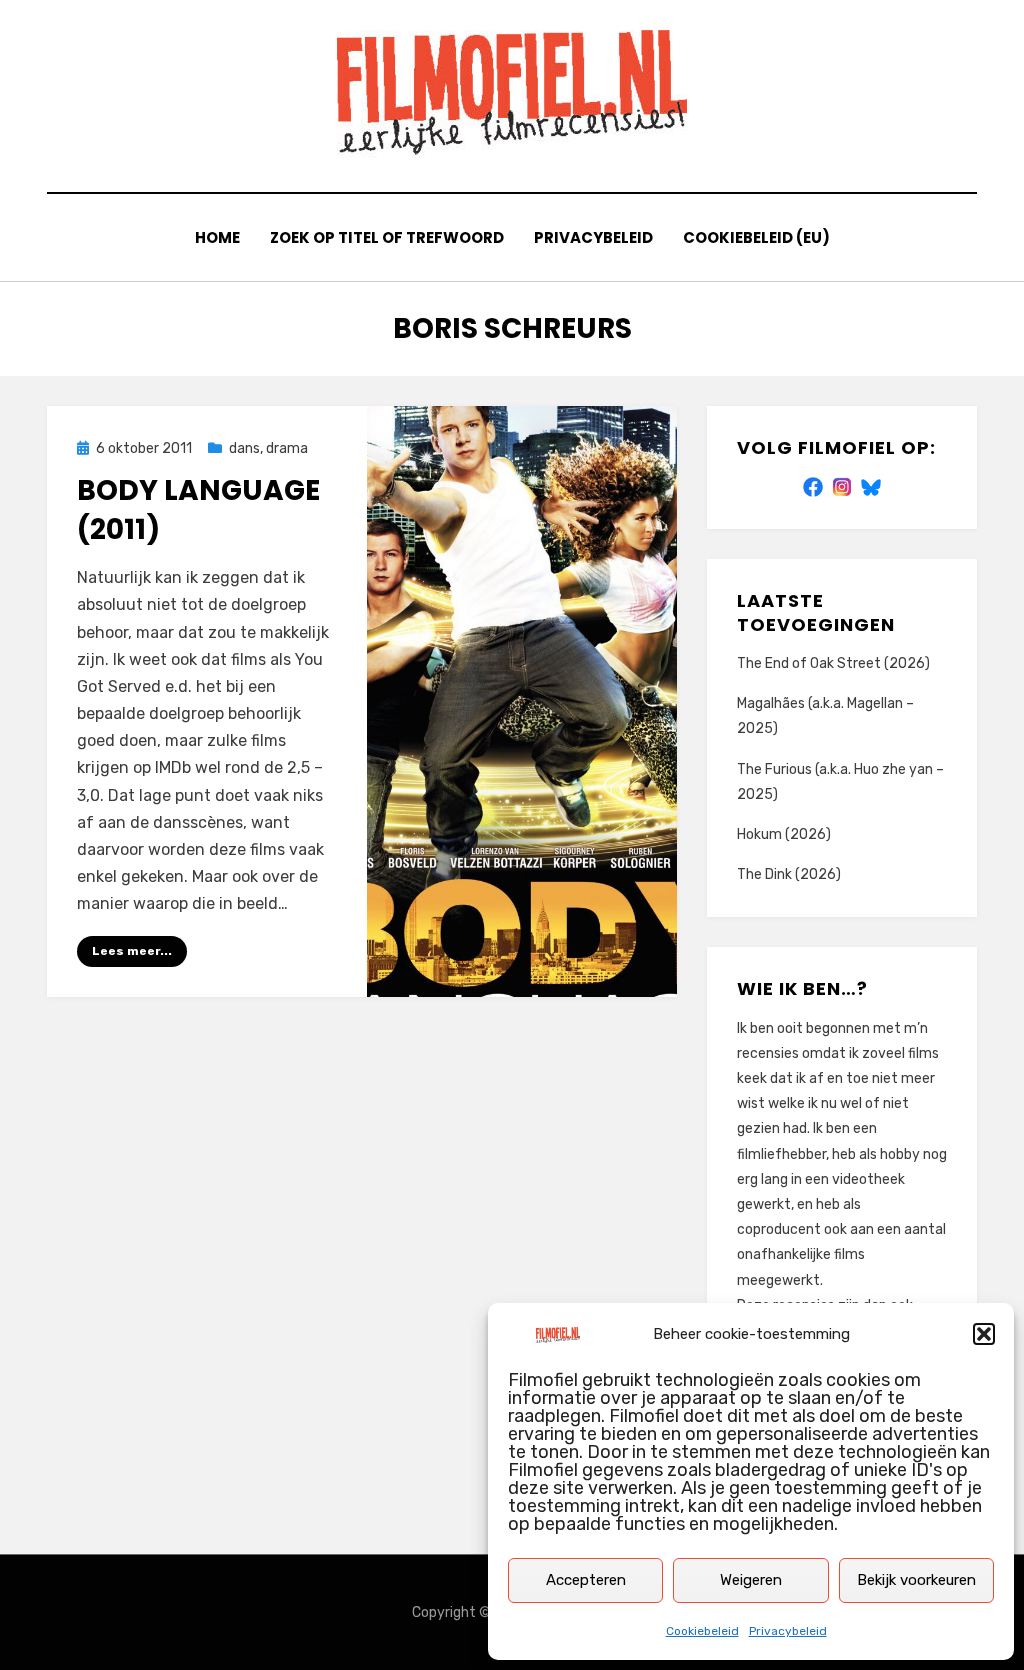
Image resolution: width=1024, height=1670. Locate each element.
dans (244, 448)
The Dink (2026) (789, 874)
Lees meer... (132, 951)
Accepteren (586, 1580)
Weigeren (751, 1580)
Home (217, 237)
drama (287, 448)
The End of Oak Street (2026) (833, 663)
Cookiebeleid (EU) (756, 237)
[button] (984, 1334)
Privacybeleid (788, 1631)
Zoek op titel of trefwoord (387, 237)
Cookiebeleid (702, 1631)
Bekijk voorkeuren (916, 1580)
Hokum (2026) (784, 834)
